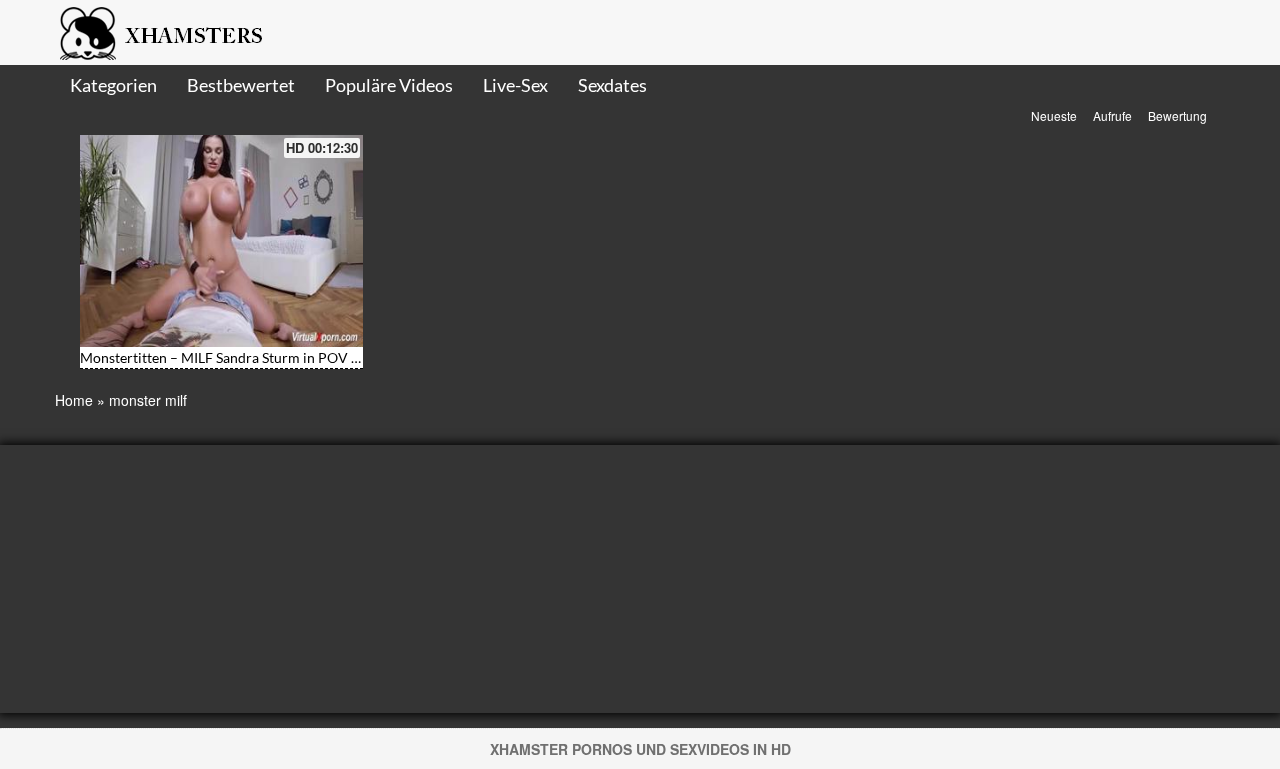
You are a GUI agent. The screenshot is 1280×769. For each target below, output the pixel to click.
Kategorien (113, 85)
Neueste (1054, 115)
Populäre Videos (389, 85)
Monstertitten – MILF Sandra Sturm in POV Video (234, 357)
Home (74, 400)
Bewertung (1177, 115)
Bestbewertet (241, 85)
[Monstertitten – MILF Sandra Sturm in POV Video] (221, 241)
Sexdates (612, 85)
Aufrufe (1112, 115)
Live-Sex (515, 85)
